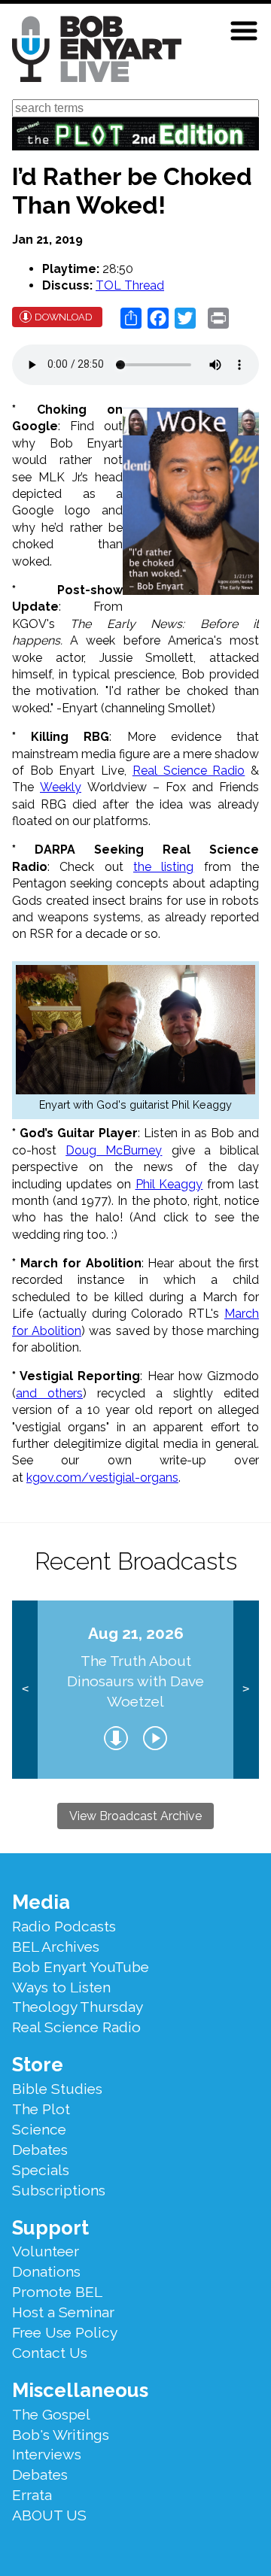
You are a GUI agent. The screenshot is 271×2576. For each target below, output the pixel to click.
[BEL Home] (97, 52)
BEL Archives (56, 1946)
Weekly (61, 787)
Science (39, 2129)
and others (49, 1393)
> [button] (246, 1689)
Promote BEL (57, 2292)
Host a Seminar (63, 2312)
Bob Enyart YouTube (81, 1967)
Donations (46, 2271)
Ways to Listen (61, 1987)
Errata (32, 2495)
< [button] (25, 1689)
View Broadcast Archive (135, 1816)
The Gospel (51, 2414)
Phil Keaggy (169, 1184)
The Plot (41, 2109)
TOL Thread (130, 285)
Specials (41, 2170)
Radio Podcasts (64, 1926)
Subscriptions (59, 2190)
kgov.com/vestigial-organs (102, 1478)
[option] (135, 1690)
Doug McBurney (114, 1150)
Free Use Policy (65, 2332)
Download (64, 317)
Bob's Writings (61, 2435)
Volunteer (46, 2251)
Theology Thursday (78, 2007)
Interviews (47, 2454)
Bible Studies (57, 2089)
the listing (163, 867)
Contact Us (50, 2353)
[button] (244, 31)
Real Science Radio (189, 771)
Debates (40, 2150)
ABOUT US (49, 2515)
